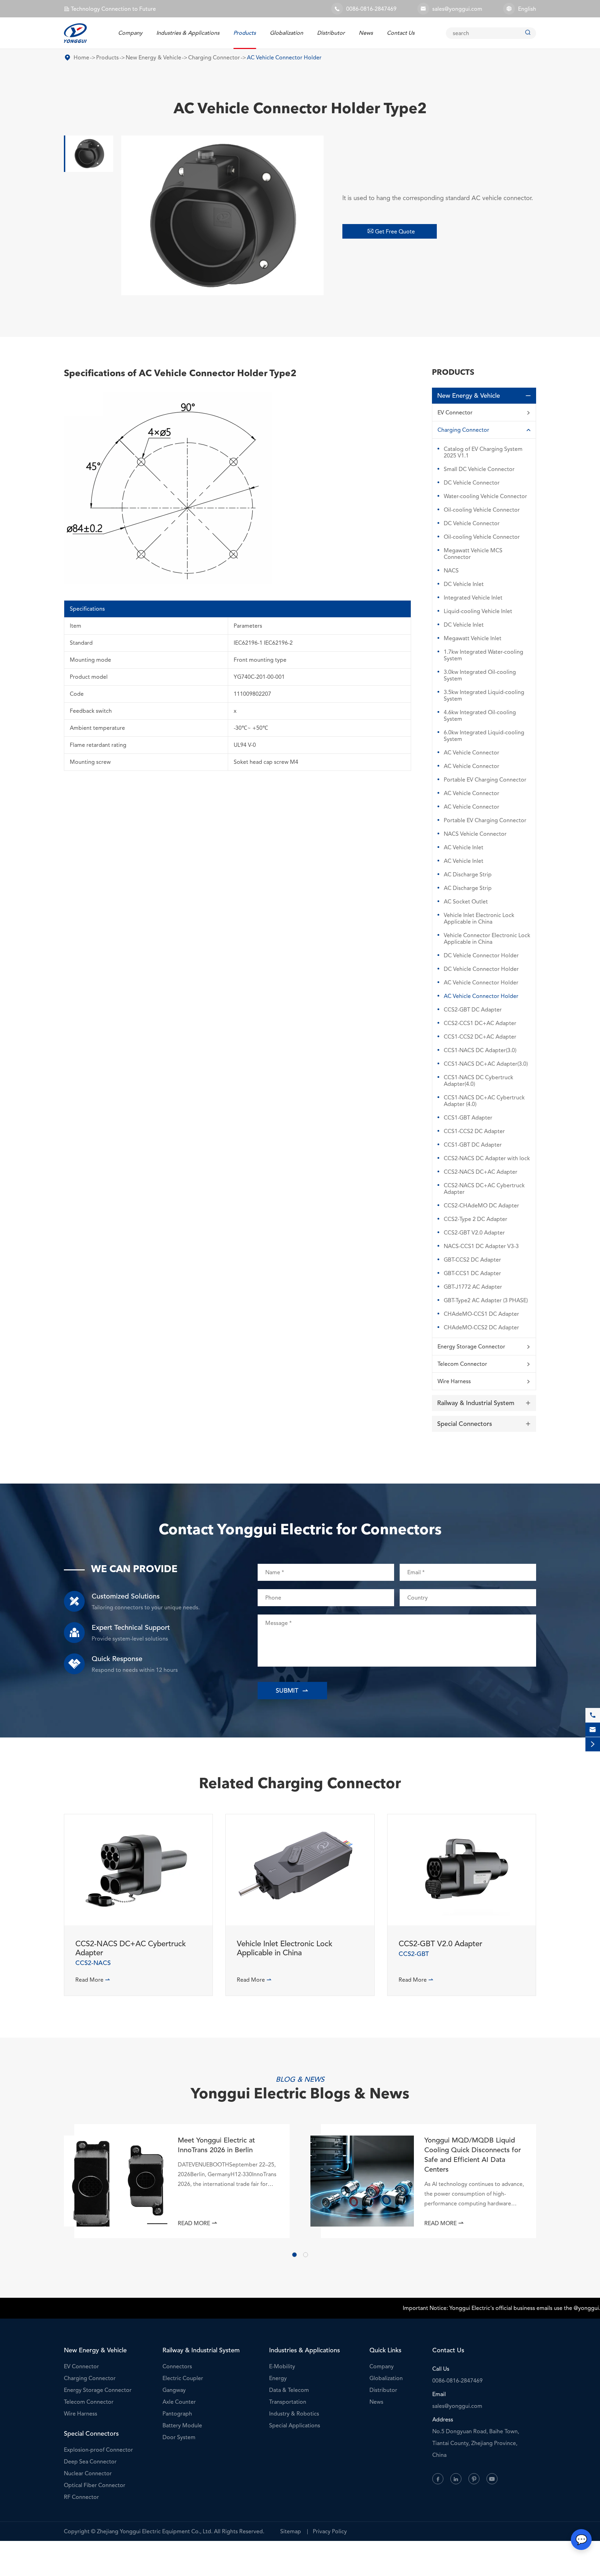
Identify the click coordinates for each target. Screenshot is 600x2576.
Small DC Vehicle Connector (479, 469)
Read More (93, 1980)
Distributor (331, 33)
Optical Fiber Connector (95, 2485)
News (366, 33)
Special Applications (295, 2425)
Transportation (288, 2402)
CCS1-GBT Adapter (468, 1118)
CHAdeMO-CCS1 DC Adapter (481, 1314)
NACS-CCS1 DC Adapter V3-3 (481, 1246)
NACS (451, 571)
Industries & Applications (188, 33)
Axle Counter (179, 2402)
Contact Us (401, 33)
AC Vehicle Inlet (464, 847)
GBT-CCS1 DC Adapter (472, 1273)
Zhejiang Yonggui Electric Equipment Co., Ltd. (155, 2531)
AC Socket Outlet (466, 902)
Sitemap (291, 2531)
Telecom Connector (462, 1364)
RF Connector (81, 2497)
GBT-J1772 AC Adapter (473, 1287)
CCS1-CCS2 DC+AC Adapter (480, 1037)
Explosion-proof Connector (98, 2450)
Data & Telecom (289, 2390)
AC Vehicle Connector (472, 753)
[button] (294, 2255)
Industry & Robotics (294, 2414)
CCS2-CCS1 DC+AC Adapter (480, 1023)
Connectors (177, 2366)
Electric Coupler (183, 2378)
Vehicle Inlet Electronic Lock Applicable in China (479, 918)
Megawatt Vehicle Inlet (473, 638)
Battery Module (182, 2425)
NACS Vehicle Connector (475, 834)
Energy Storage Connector (471, 1347)
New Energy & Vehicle (153, 57)
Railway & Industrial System (476, 1403)
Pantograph (177, 2414)
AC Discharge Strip (468, 874)
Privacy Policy (330, 2531)
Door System (179, 2437)
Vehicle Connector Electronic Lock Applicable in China (487, 939)
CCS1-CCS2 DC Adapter (474, 1131)
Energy (278, 2378)
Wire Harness (454, 1381)
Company (130, 33)
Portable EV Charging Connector (485, 780)
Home (81, 57)
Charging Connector (214, 57)
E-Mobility (282, 2366)
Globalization (286, 33)
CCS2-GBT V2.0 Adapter (474, 1233)
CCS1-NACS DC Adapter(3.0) (480, 1050)
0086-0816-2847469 (371, 9)
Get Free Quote (391, 231)
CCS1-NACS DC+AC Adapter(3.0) (486, 1064)
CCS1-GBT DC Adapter (473, 1145)
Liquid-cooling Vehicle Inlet (478, 611)
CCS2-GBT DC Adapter (473, 1010)
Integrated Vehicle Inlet (473, 598)
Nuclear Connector (88, 2473)
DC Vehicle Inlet (464, 584)
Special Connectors (465, 1424)
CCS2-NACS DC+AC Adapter (481, 1172)
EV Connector (455, 412)
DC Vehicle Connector (472, 483)
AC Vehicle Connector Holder (284, 57)
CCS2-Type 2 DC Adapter (476, 1219)
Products (245, 33)
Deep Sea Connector (90, 2462)
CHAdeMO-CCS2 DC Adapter (481, 1327)
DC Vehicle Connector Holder (481, 955)
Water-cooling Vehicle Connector (485, 496)
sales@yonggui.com (457, 9)
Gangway (174, 2390)
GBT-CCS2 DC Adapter (472, 1260)
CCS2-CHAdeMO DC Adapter (481, 1206)
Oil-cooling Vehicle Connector (482, 510)
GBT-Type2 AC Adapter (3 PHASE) (486, 1300)
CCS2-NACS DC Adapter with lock (487, 1158)
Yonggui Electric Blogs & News (300, 2095)
